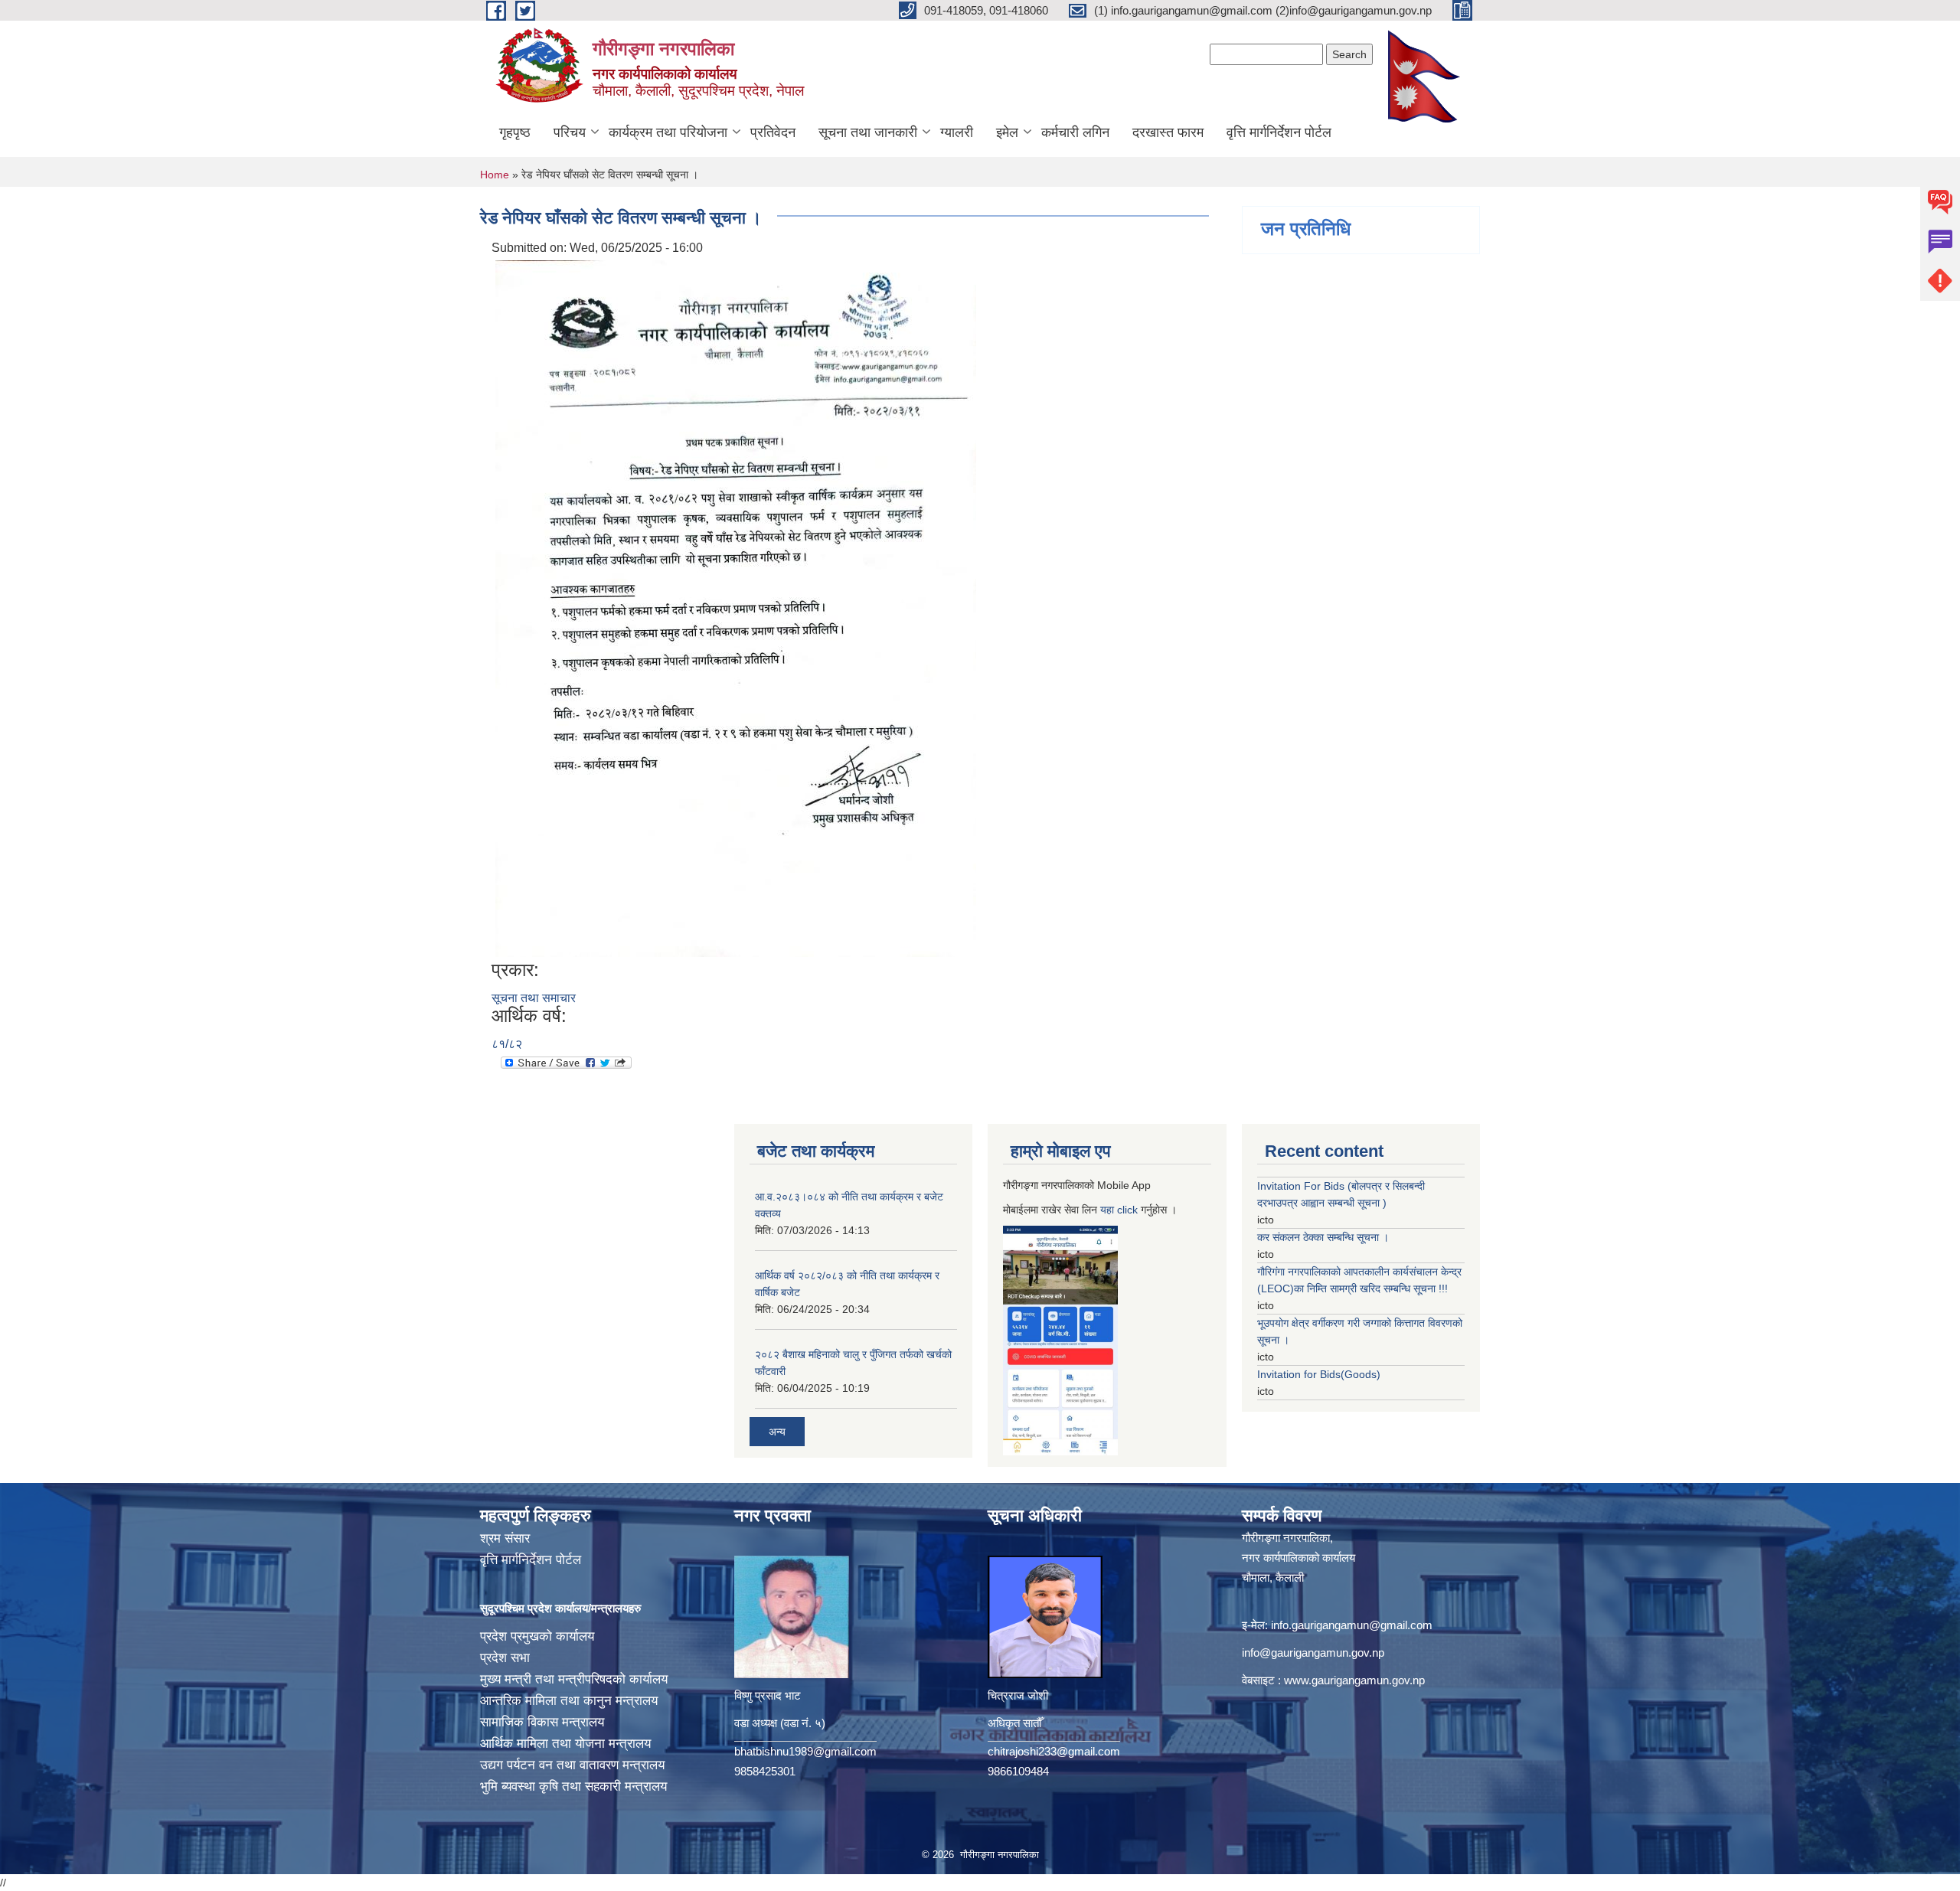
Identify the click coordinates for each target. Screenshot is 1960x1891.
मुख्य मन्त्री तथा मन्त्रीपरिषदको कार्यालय (574, 1679)
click (1127, 1210)
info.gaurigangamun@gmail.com (1352, 1625)
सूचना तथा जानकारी (868, 132)
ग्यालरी (957, 132)
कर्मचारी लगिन (1075, 132)
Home (495, 175)
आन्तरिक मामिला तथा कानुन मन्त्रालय (569, 1701)
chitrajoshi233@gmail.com (1054, 1751)
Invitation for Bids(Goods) (1319, 1374)
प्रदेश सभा (505, 1658)
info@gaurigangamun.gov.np (1313, 1653)
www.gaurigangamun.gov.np (1354, 1680)
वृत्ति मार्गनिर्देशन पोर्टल (1279, 132)
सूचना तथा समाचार (534, 998)
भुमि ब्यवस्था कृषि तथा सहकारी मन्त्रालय (573, 1786)
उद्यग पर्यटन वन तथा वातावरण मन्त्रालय (572, 1765)
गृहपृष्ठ (515, 132)
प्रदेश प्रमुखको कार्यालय (537, 1636)
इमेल (1007, 132)
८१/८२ (507, 1044)
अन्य (777, 1432)
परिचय (570, 132)
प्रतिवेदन (773, 132)
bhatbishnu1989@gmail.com (805, 1751)
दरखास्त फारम (1168, 132)
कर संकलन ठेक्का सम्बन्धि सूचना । (1323, 1237)
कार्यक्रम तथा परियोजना (668, 132)
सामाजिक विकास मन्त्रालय (542, 1722)
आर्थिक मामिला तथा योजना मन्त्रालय (565, 1744)
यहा (1109, 1210)
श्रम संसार (505, 1538)
